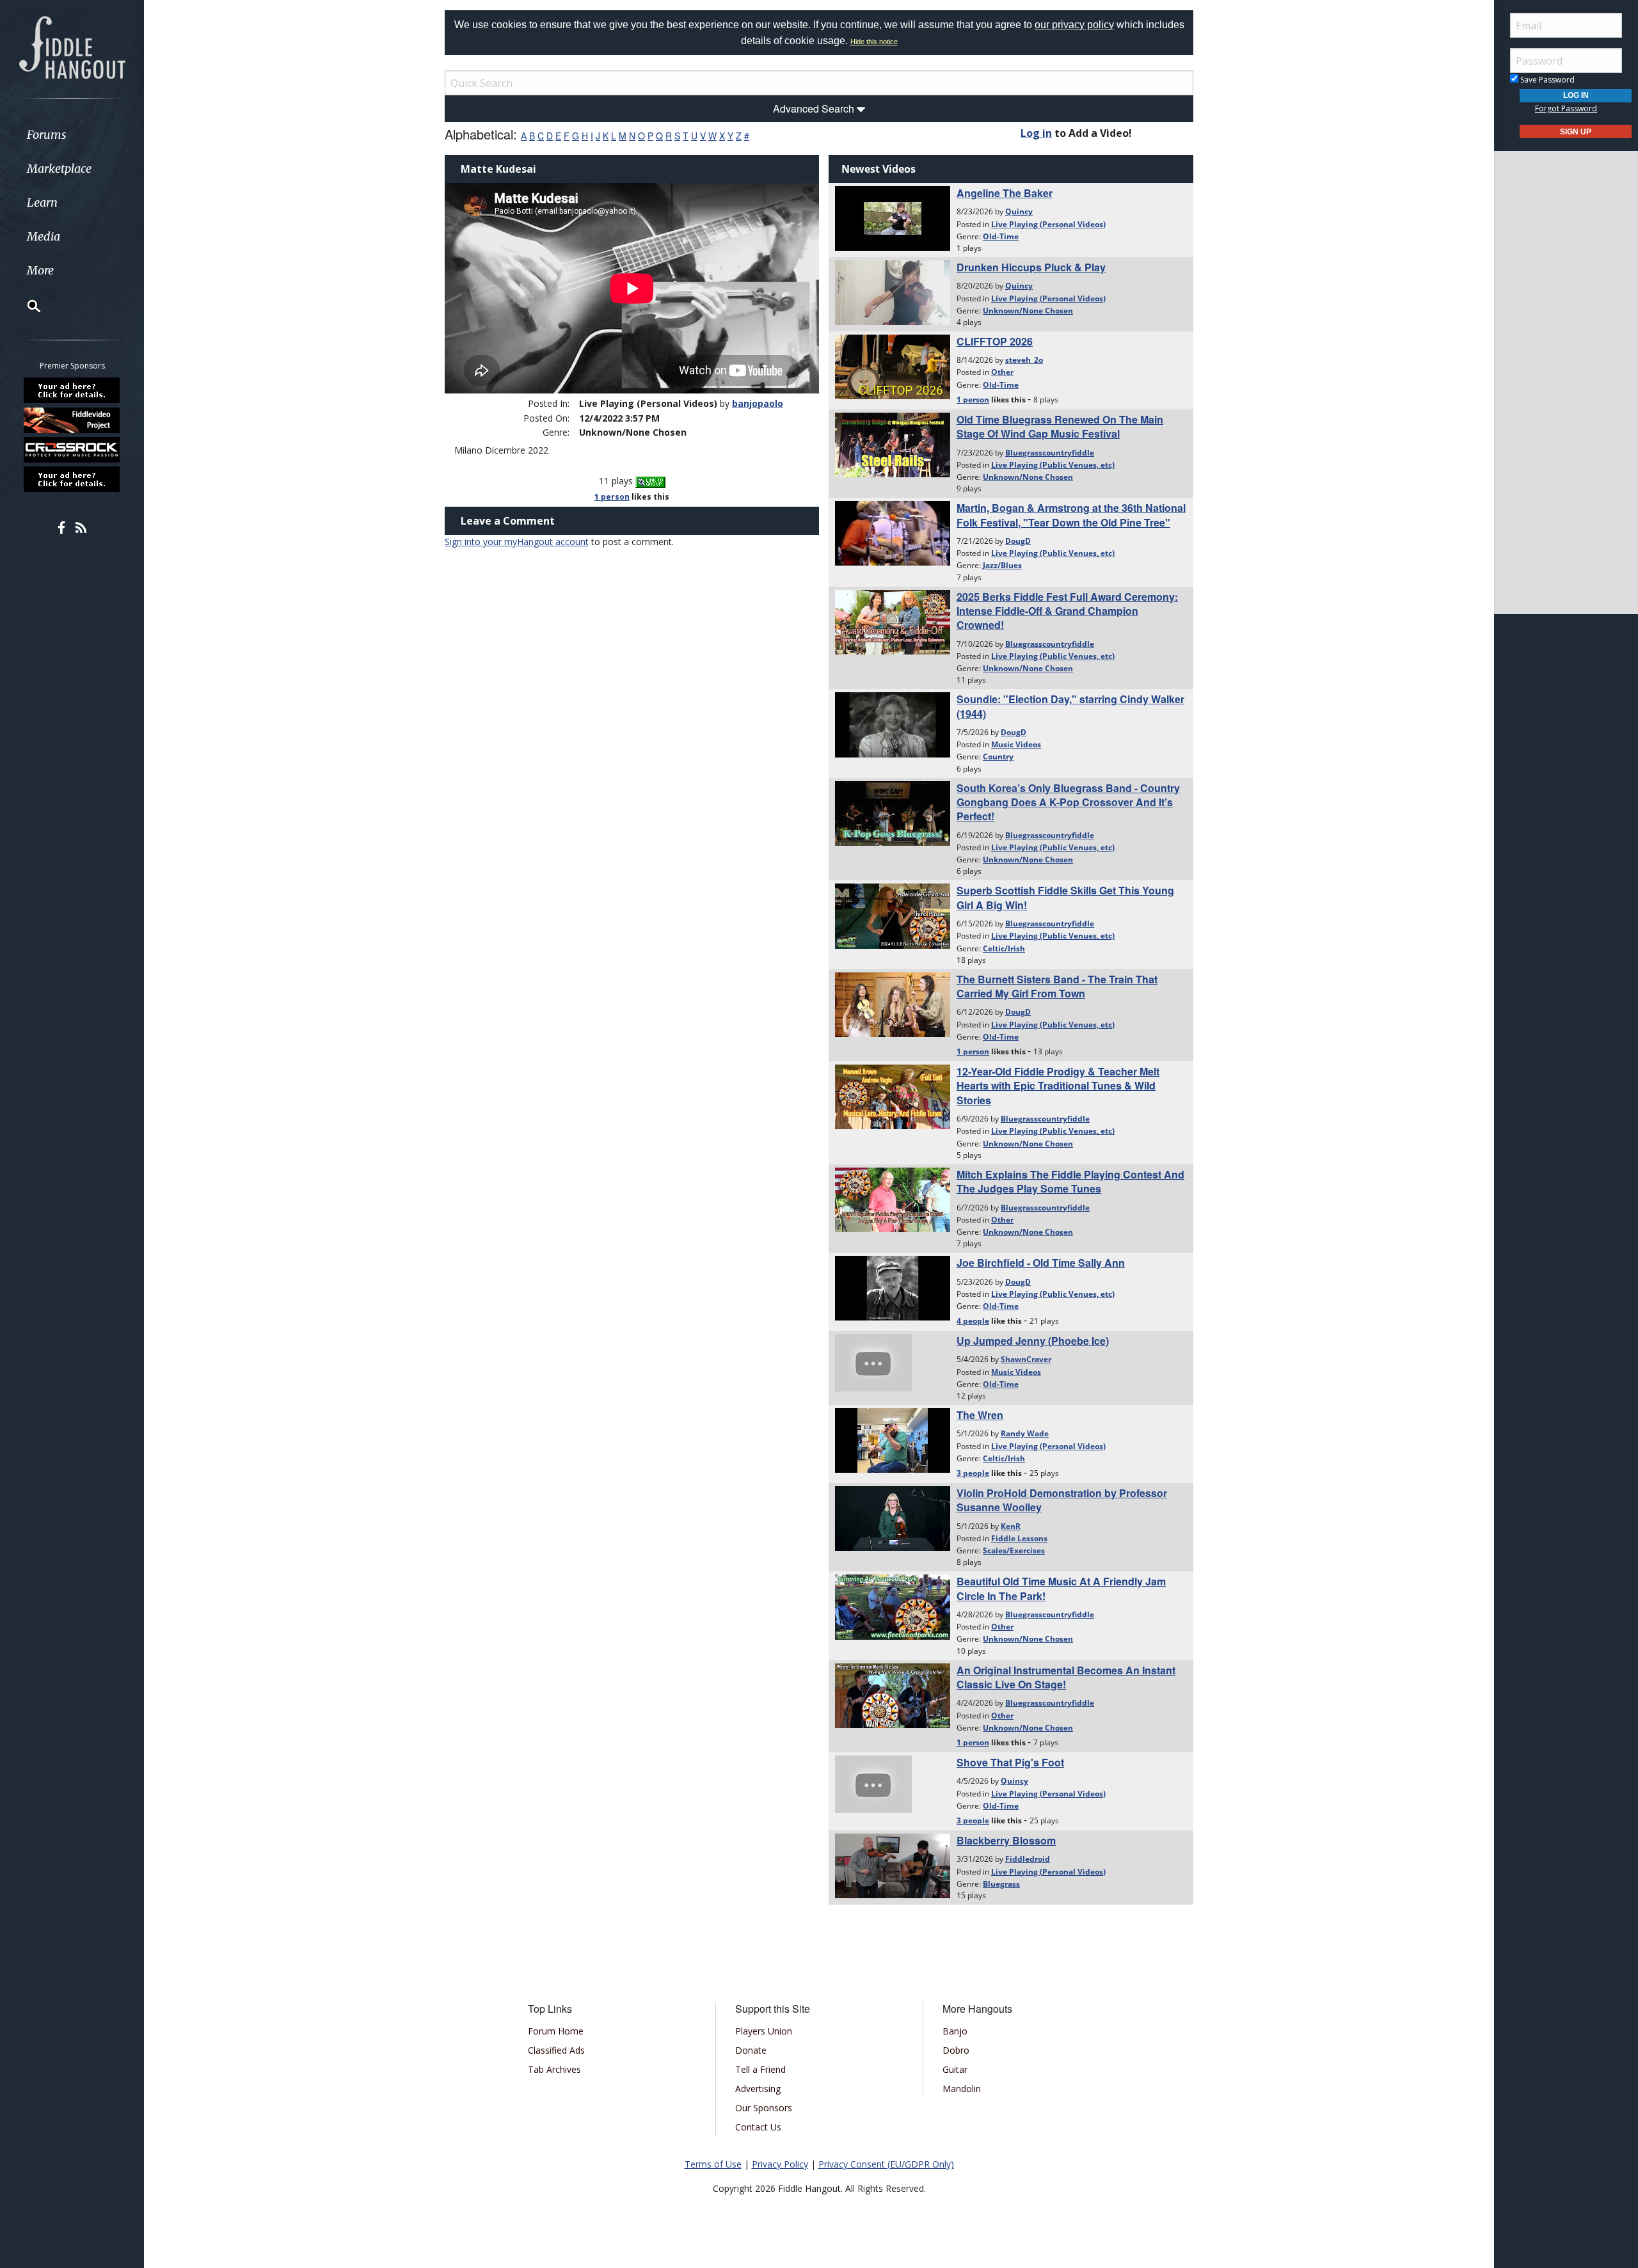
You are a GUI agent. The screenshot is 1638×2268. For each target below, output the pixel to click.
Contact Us (758, 2127)
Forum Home (556, 2031)
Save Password (1547, 80)
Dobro (956, 2050)
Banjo (955, 2031)
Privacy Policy (780, 2164)
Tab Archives (554, 2069)
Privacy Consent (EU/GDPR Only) (886, 2164)
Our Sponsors (764, 2108)
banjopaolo (758, 403)
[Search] (26, 306)
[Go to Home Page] (72, 46)
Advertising (758, 2089)
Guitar (955, 2069)
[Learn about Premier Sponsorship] (72, 390)
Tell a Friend (760, 2069)
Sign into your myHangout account (517, 542)
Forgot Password (1566, 108)
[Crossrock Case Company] (72, 450)
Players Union (764, 2031)
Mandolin (962, 2089)
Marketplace (59, 169)
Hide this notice (874, 42)
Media (44, 236)
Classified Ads (556, 2050)
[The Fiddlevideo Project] (72, 420)
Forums (47, 135)
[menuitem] (72, 135)
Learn (42, 202)
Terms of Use (713, 2164)
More (40, 270)
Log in (1036, 133)
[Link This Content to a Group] (650, 481)
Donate (751, 2050)
